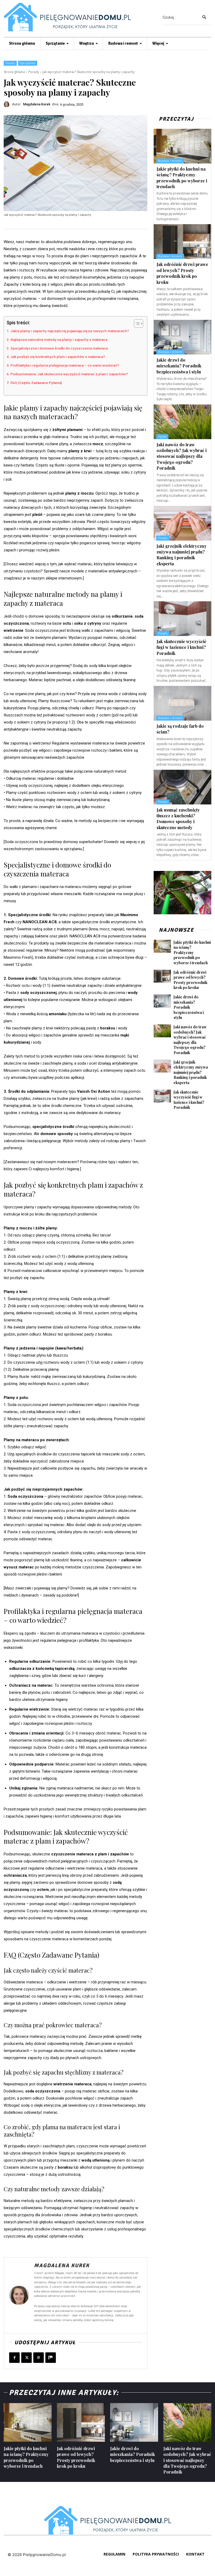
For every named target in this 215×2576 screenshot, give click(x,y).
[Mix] (51, 2358)
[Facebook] (14, 2358)
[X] (26, 2358)
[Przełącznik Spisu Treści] (136, 324)
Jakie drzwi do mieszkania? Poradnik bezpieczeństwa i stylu (179, 366)
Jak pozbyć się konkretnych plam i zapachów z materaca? (58, 357)
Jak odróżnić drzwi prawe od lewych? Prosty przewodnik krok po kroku (182, 273)
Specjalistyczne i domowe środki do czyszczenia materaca (59, 348)
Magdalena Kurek (37, 104)
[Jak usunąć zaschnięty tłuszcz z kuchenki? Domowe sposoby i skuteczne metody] (182, 787)
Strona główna (14, 72)
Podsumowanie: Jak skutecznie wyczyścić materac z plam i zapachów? (69, 374)
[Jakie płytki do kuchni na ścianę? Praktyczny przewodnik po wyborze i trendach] (182, 146)
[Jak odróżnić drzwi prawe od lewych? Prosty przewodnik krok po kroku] (182, 242)
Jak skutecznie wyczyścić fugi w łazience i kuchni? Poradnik (181, 647)
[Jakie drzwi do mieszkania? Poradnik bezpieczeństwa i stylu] (182, 337)
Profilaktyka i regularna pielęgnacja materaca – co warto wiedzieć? (65, 365)
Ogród (162, 437)
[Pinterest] (39, 2358)
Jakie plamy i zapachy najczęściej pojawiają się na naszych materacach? (70, 331)
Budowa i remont (170, 161)
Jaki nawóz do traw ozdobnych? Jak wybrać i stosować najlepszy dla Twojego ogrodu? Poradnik (182, 456)
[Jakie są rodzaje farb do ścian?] (182, 703)
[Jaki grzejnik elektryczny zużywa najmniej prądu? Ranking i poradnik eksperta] (182, 523)
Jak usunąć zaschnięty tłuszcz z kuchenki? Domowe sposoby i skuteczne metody (178, 819)
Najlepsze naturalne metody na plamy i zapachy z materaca (59, 340)
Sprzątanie (28, 63)
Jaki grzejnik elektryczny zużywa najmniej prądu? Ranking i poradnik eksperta (182, 555)
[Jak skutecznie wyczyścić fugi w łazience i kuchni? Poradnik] (182, 619)
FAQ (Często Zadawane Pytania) (36, 383)
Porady (10, 63)
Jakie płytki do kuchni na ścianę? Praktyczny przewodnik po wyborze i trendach (192, 953)
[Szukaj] (204, 17)
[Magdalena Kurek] (8, 104)
